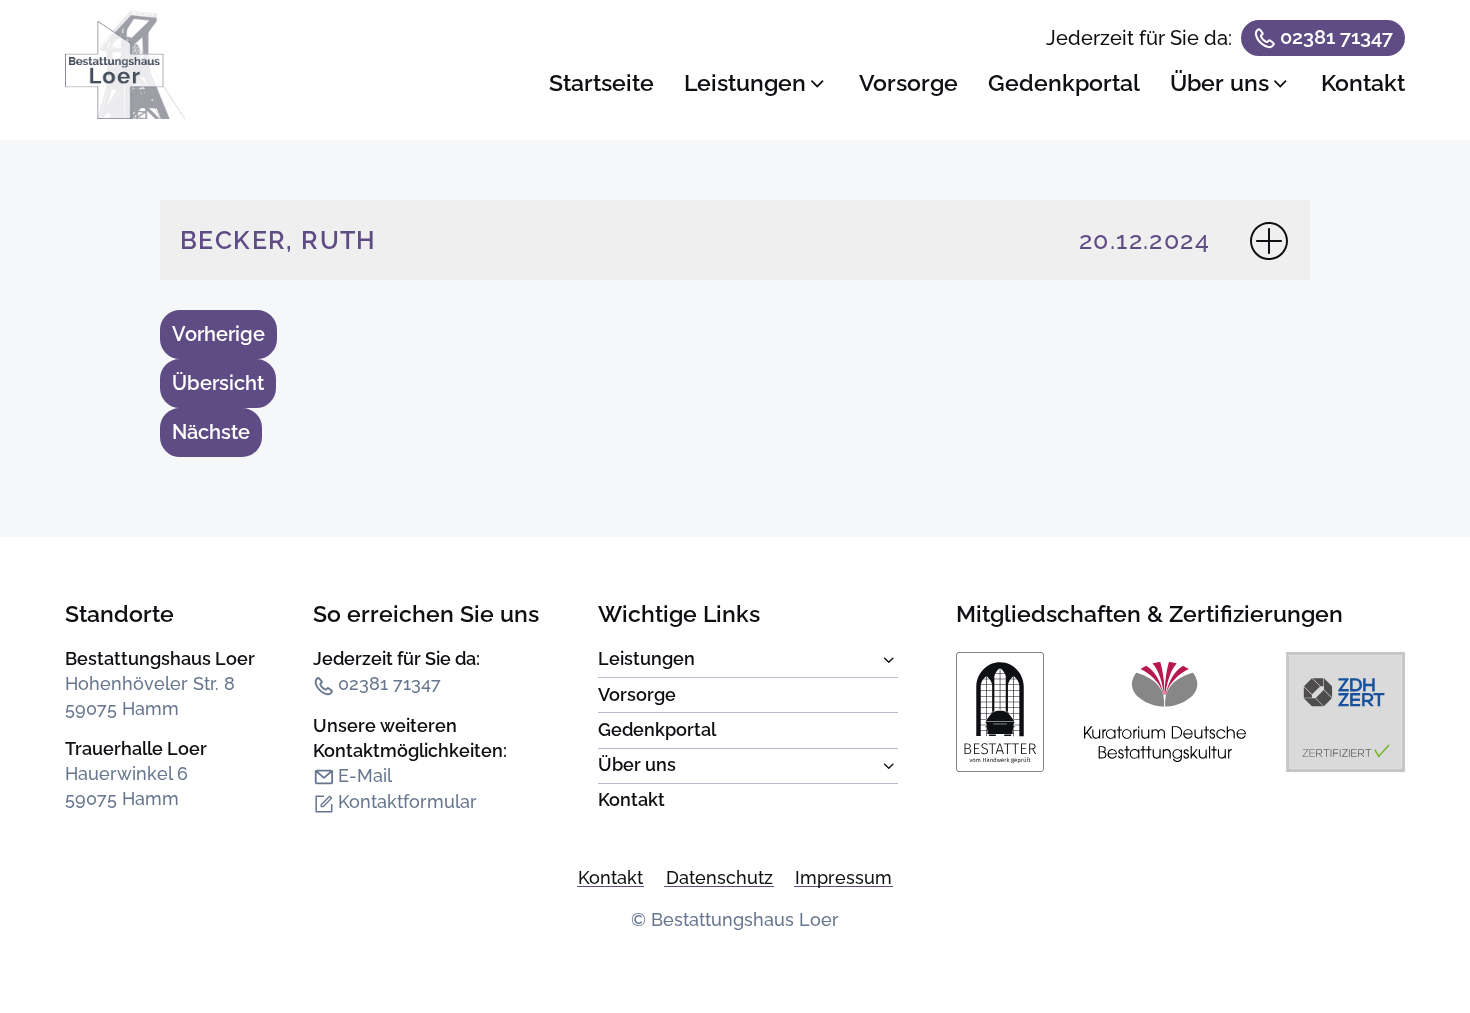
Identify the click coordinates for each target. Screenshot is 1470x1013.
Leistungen (748, 660)
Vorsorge (637, 695)
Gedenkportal (657, 730)
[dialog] (977, 70)
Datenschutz (719, 878)
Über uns (748, 766)
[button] (756, 83)
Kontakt (631, 800)
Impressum (843, 878)
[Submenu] (739, 663)
